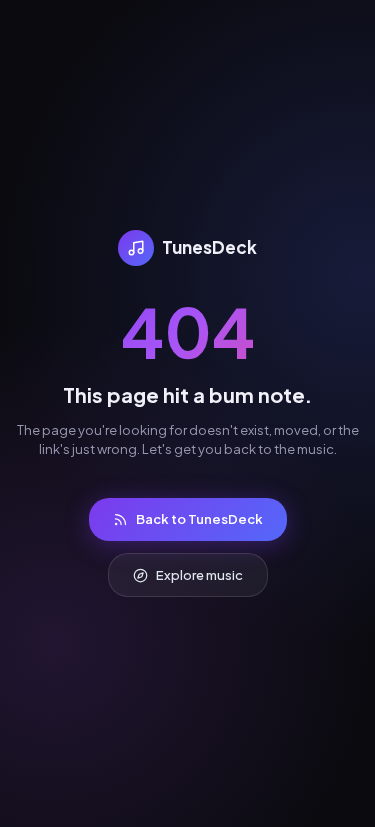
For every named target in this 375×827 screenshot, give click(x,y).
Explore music (199, 575)
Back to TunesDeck (199, 519)
